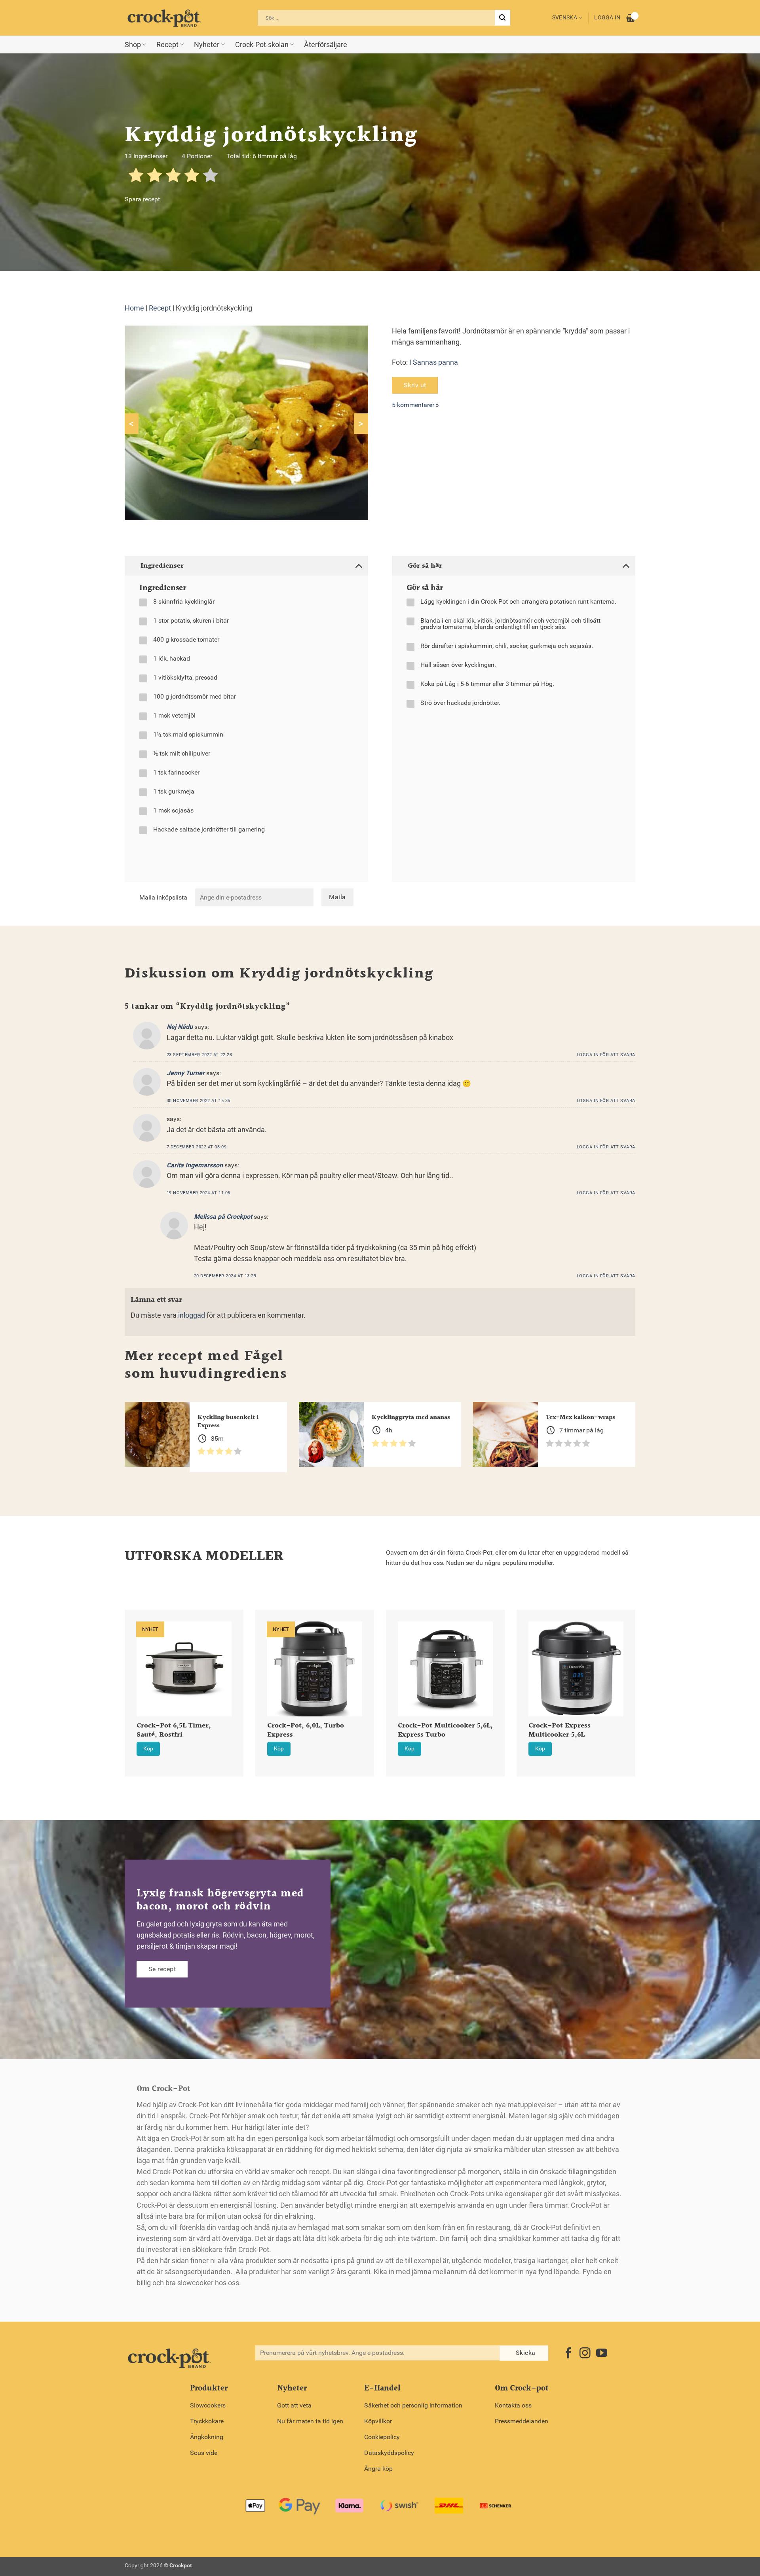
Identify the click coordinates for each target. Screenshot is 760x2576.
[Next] (646, 1673)
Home (134, 308)
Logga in (607, 18)
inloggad (192, 1315)
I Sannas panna (434, 362)
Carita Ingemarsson (195, 1165)
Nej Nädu (180, 1027)
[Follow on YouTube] (602, 2354)
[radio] (136, 177)
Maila (337, 897)
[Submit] (502, 18)
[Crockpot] (164, 18)
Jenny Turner (186, 1073)
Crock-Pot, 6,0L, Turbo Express (306, 1731)
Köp (148, 1749)
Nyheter (207, 45)
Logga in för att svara (606, 1055)
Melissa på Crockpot (223, 1217)
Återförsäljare (326, 45)
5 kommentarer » (415, 405)
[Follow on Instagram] (585, 2354)
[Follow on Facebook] (568, 2354)
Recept (167, 45)
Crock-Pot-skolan (262, 45)
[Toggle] (358, 565)
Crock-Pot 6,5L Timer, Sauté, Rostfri (174, 1731)
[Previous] (114, 1673)
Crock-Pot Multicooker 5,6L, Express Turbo (445, 1731)
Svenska (565, 18)
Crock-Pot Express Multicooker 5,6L (560, 1731)
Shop (133, 45)
